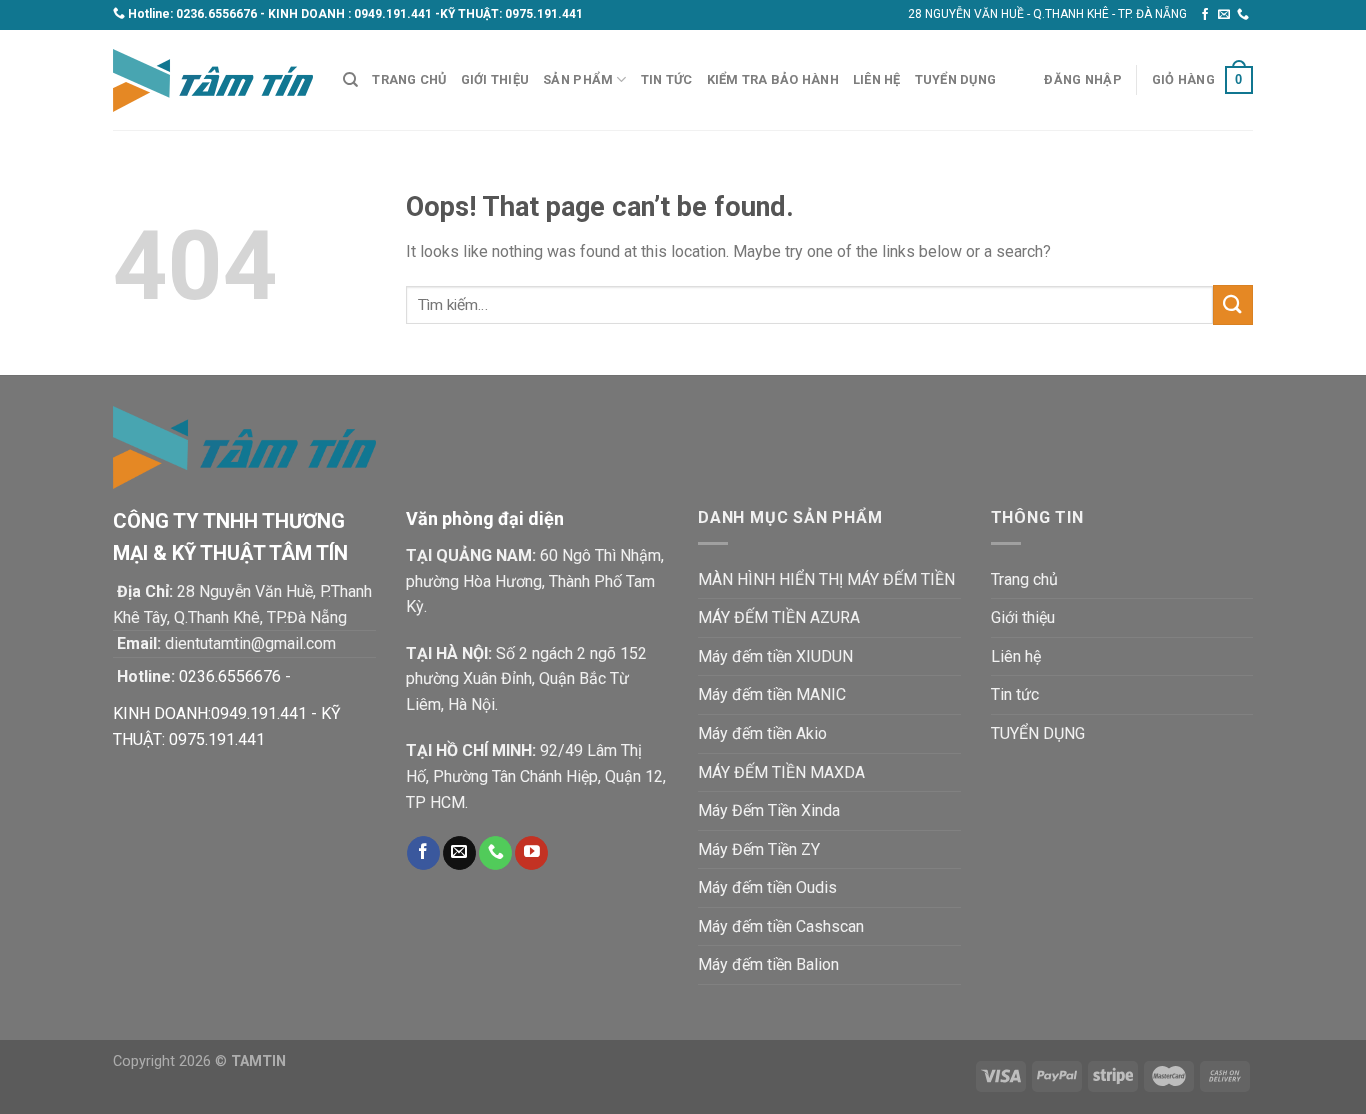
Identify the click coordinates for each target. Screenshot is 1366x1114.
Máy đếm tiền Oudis (767, 887)
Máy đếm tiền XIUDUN (775, 656)
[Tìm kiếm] (350, 80)
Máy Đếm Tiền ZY (759, 849)
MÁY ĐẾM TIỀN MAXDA (781, 772)
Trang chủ (409, 79)
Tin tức (667, 79)
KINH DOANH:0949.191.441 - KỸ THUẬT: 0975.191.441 (227, 726)
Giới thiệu (495, 79)
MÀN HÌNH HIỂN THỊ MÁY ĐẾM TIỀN (826, 579)
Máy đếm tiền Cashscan (781, 926)
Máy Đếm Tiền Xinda (769, 810)
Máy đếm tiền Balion (768, 964)
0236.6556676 (216, 14)
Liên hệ (877, 79)
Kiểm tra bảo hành (773, 79)
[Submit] (1233, 304)
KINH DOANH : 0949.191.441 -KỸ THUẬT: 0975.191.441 (425, 14)
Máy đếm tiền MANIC (772, 694)
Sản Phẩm (578, 79)
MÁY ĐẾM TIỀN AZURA (779, 617)
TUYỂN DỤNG (956, 79)
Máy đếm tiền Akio (762, 733)
